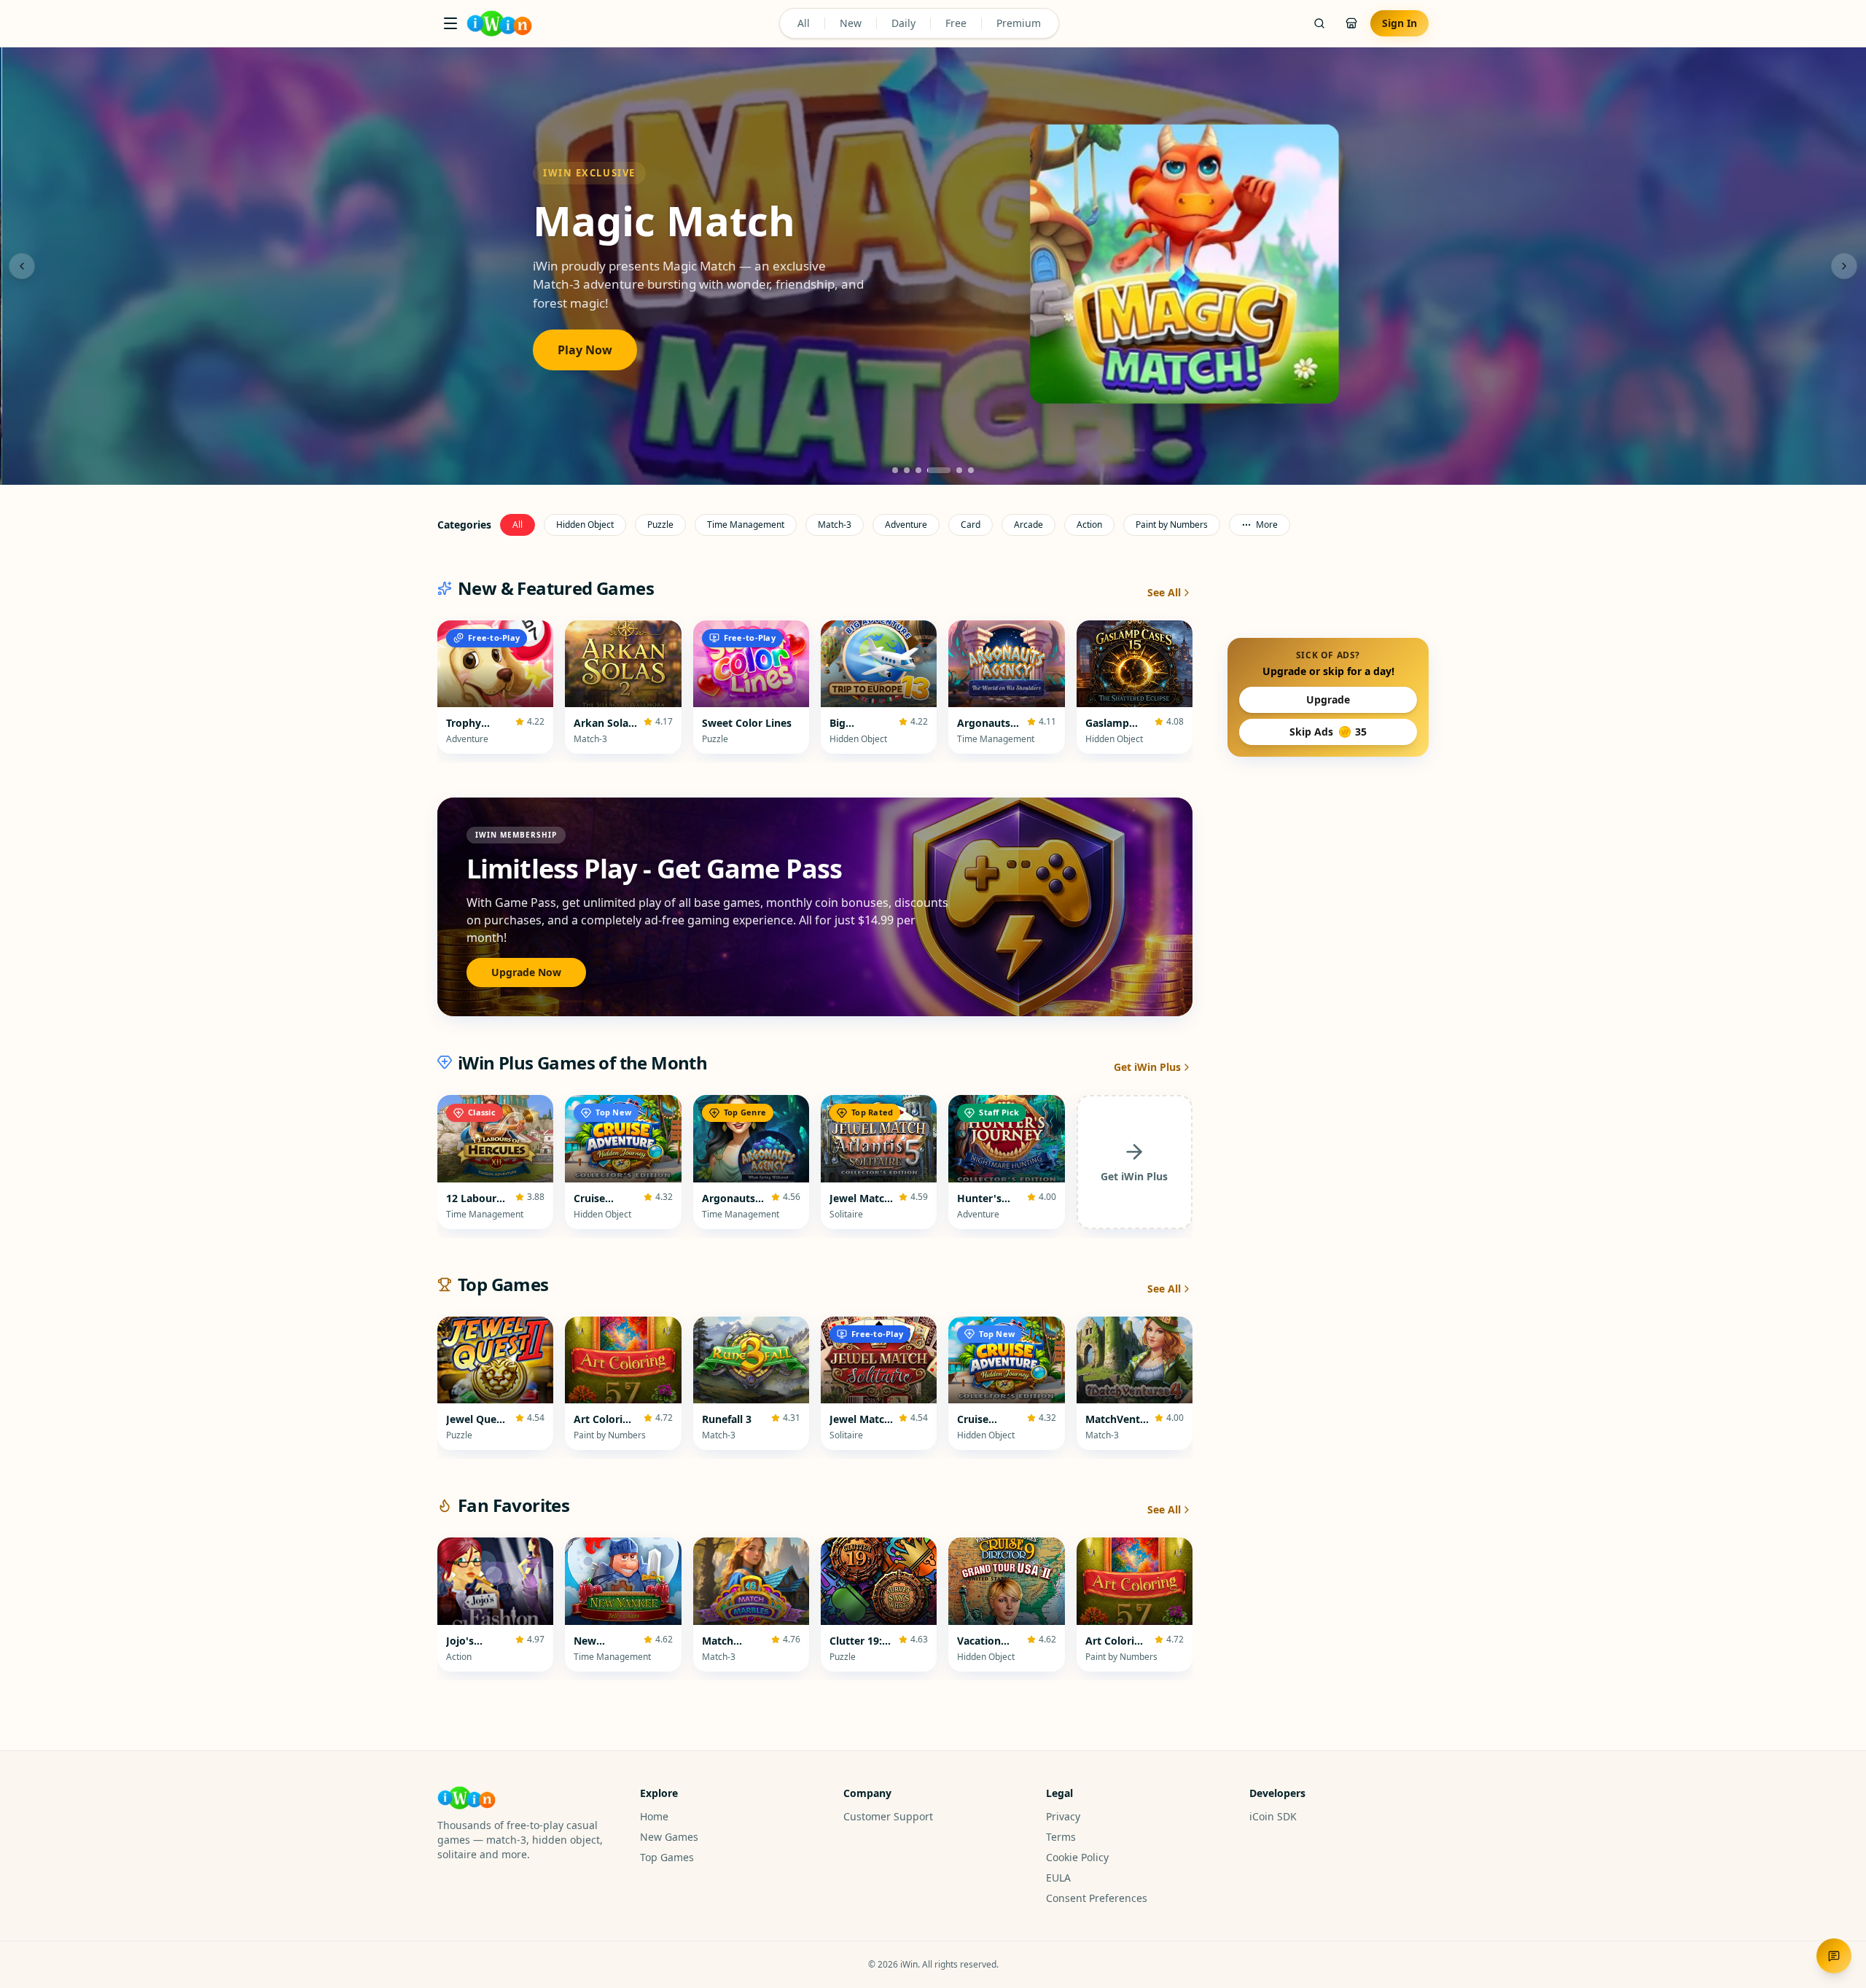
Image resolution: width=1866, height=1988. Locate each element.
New (851, 23)
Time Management (746, 525)
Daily (903, 23)
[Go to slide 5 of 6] (959, 470)
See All (1164, 592)
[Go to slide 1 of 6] (895, 470)
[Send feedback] (1834, 1956)
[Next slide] (1844, 266)
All (804, 23)
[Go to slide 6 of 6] (971, 470)
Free (956, 23)
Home (654, 1816)
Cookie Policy (1077, 1857)
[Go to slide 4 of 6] (939, 470)
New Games (669, 1837)
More (1267, 525)
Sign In (1399, 23)
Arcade (1028, 525)
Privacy (1063, 1816)
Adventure (906, 525)
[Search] (1319, 23)
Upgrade (1328, 699)
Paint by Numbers (1172, 525)
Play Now (583, 350)
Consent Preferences (1097, 1898)
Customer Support (888, 1816)
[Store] (1351, 23)
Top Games (667, 1857)
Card (971, 525)
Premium (1019, 23)
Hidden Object (585, 525)
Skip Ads (1328, 732)
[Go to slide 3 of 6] (918, 470)
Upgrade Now (526, 972)
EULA (1058, 1878)
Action (1089, 525)
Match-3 (835, 525)
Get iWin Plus (1147, 1067)
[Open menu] (450, 23)
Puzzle (660, 525)
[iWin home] (499, 23)
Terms (1061, 1837)
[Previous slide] (22, 266)
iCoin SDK (1273, 1816)
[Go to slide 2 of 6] (907, 470)
